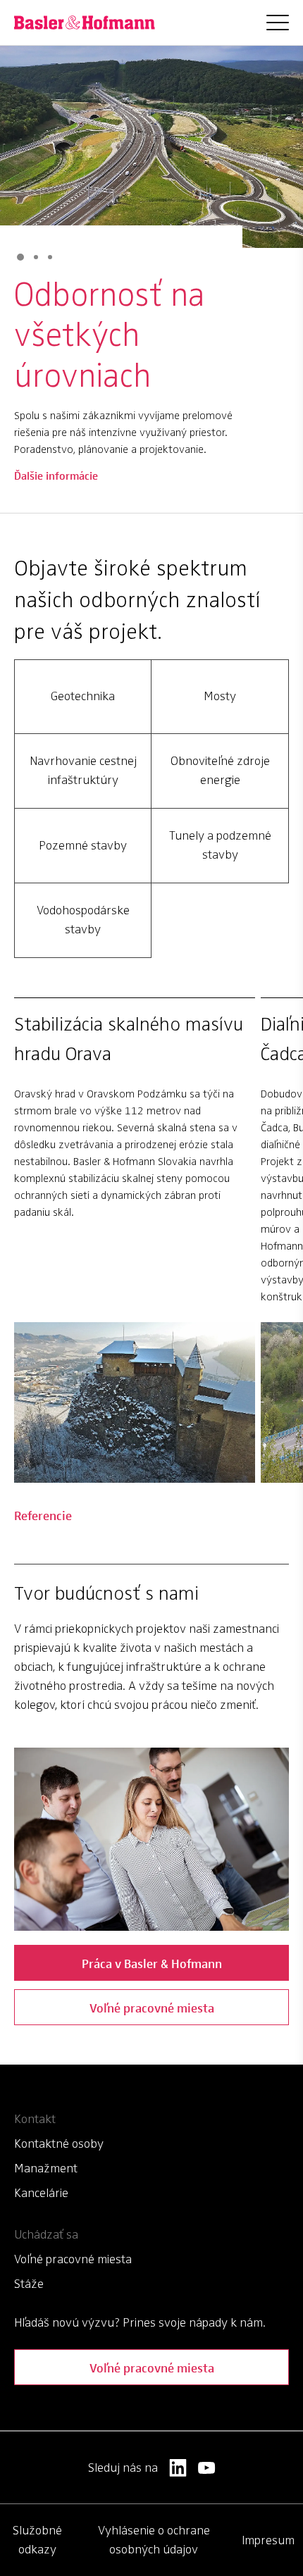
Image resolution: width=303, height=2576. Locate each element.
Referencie (43, 1515)
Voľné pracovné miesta (152, 2007)
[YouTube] (207, 2468)
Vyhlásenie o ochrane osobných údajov (154, 2540)
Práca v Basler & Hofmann (152, 1963)
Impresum (268, 2540)
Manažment (46, 2168)
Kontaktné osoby (59, 2143)
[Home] (85, 23)
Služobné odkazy (37, 2540)
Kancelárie (41, 2193)
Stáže (29, 2284)
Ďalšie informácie (56, 484)
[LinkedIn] (178, 2468)
